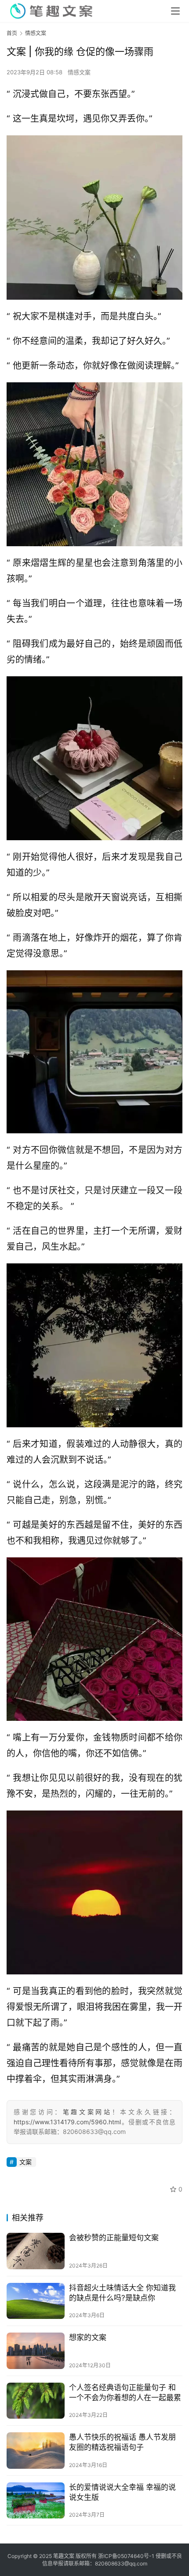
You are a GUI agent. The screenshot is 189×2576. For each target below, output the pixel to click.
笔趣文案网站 (87, 2112)
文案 (25, 2162)
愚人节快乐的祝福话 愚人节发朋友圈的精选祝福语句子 (122, 2442)
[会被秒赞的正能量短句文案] (36, 2251)
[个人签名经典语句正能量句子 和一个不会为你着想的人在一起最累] (36, 2401)
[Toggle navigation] (175, 11)
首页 (12, 33)
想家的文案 (88, 2337)
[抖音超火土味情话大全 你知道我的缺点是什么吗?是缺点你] (36, 2301)
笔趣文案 (64, 2556)
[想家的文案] (36, 2351)
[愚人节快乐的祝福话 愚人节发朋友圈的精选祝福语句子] (36, 2451)
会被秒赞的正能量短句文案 (114, 2238)
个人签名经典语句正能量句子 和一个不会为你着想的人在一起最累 (125, 2393)
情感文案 (79, 72)
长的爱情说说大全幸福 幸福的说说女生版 (122, 2492)
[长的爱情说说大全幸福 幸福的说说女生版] (36, 2501)
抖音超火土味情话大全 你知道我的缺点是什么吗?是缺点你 (122, 2293)
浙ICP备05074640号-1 (126, 2556)
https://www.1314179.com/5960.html (67, 2122)
